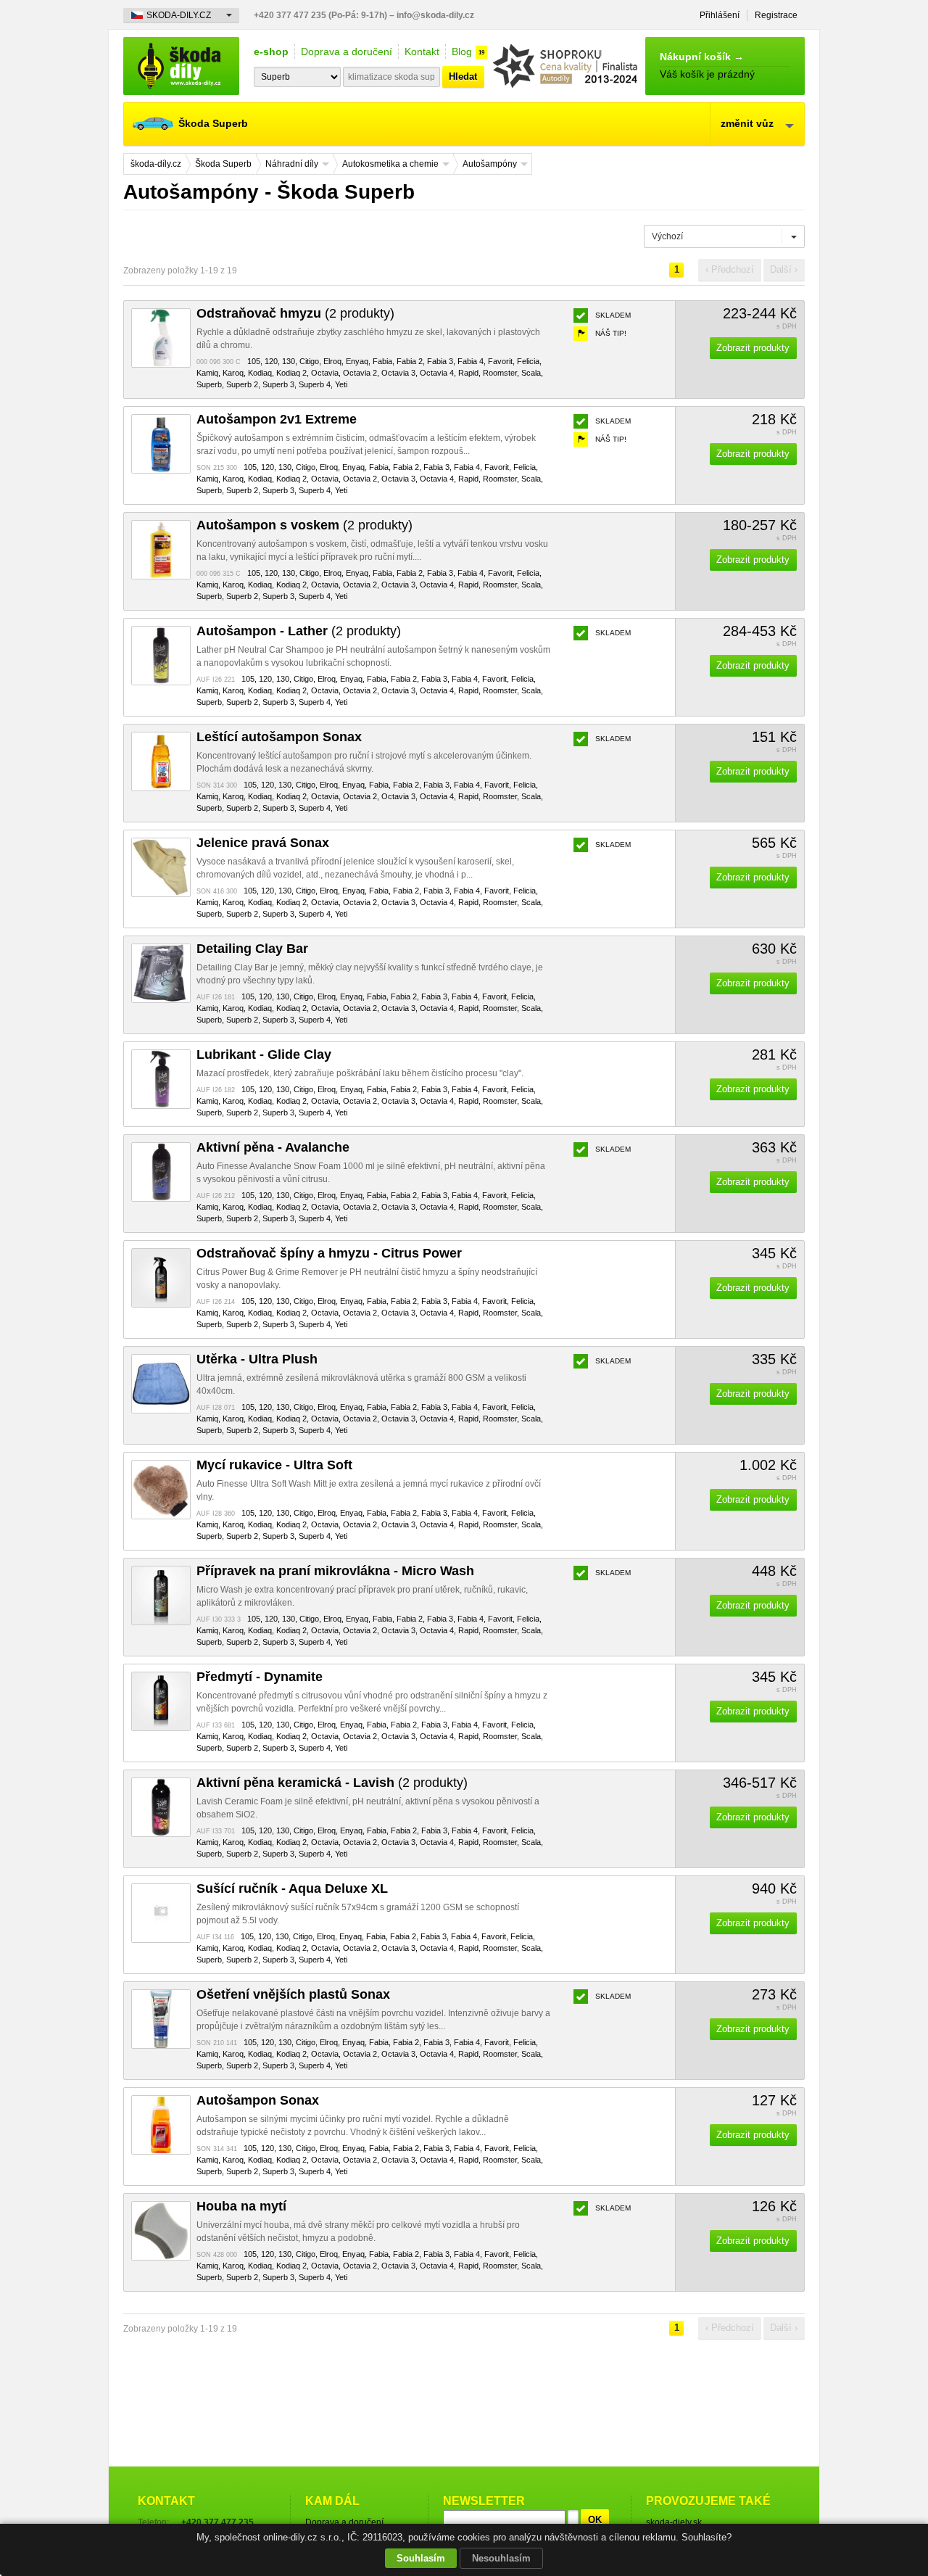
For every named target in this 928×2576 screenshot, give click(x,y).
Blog (462, 51)
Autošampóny (490, 164)
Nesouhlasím (501, 2558)
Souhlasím (421, 2558)
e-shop (271, 51)
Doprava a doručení (347, 51)
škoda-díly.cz (181, 66)
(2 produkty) (295, 313)
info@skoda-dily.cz (435, 15)
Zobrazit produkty (753, 348)
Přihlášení (720, 15)
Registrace (776, 15)
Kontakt (422, 51)
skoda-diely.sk (674, 2522)
